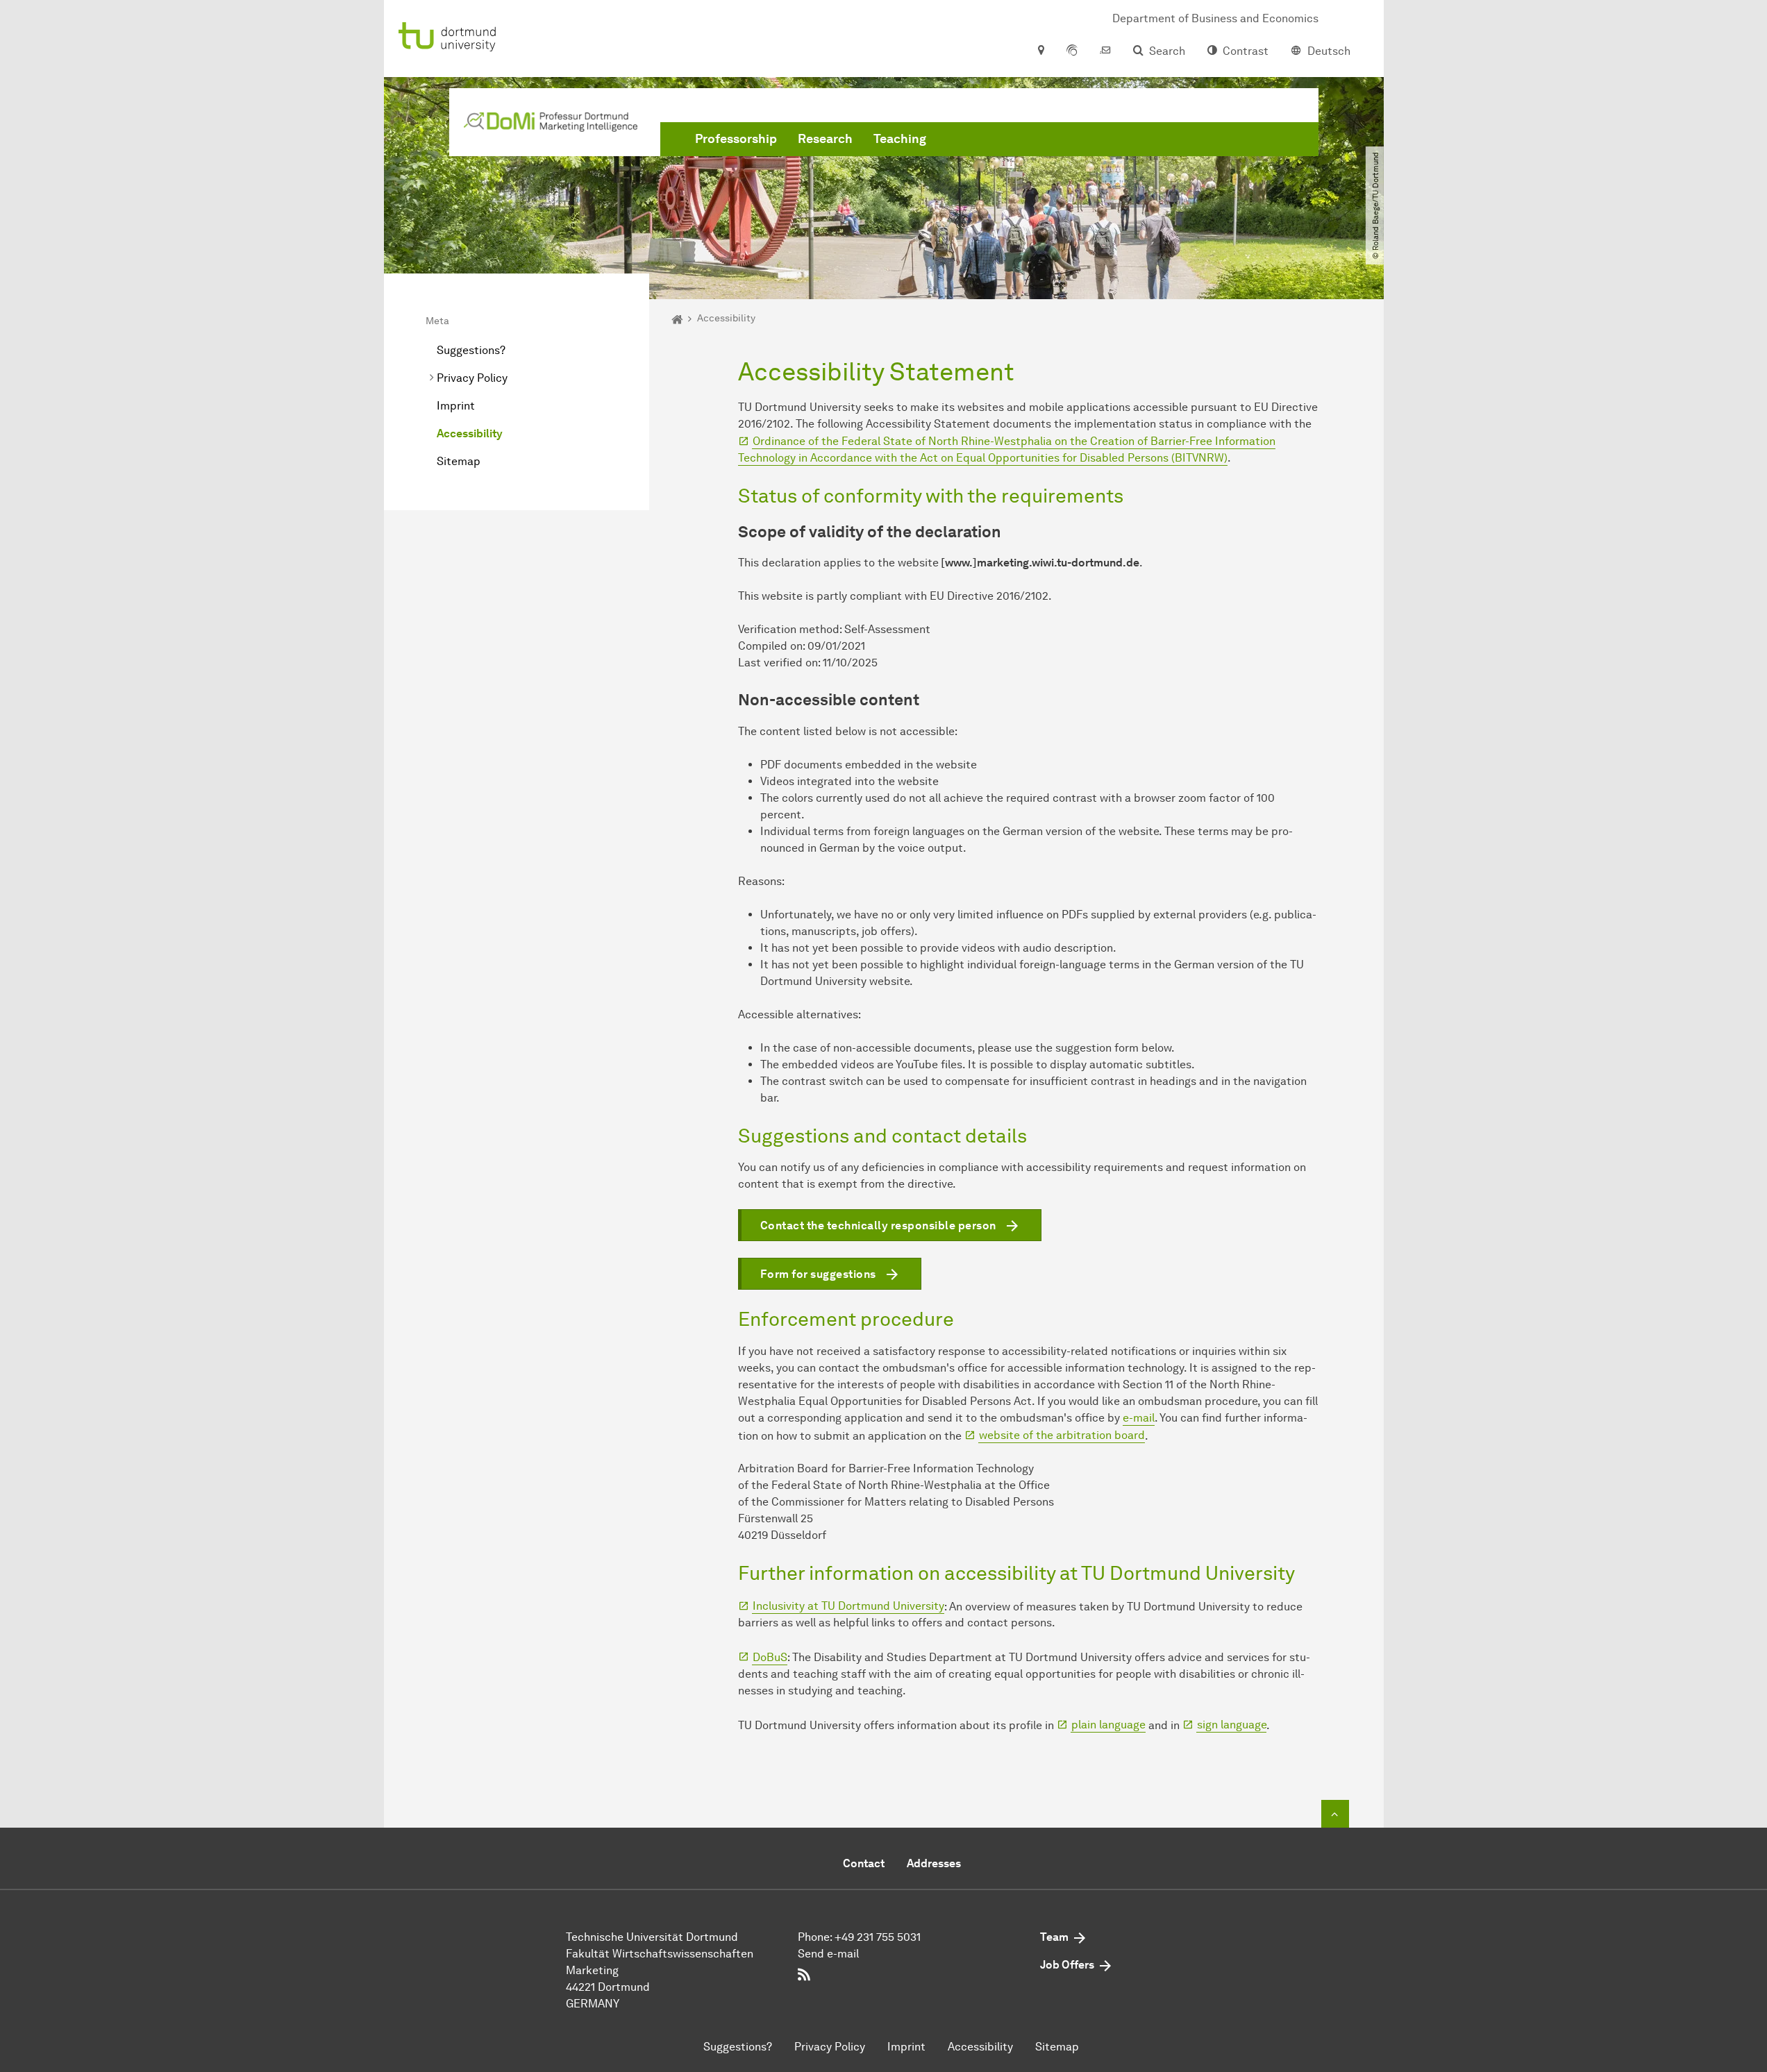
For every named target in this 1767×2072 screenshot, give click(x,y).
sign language (1232, 1725)
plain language (1108, 1725)
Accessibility (470, 433)
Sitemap (459, 461)
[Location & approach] (1040, 51)
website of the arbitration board (1062, 1435)
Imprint (456, 406)
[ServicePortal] (1072, 51)
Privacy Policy (472, 378)
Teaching (900, 139)
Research (825, 139)
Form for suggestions (818, 1274)
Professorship (736, 139)
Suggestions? (471, 350)
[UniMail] (1105, 51)
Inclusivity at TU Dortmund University (848, 1606)
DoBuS (770, 1657)
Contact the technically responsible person (878, 1225)
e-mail (1139, 1418)
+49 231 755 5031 (878, 1937)
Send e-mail (828, 1954)
